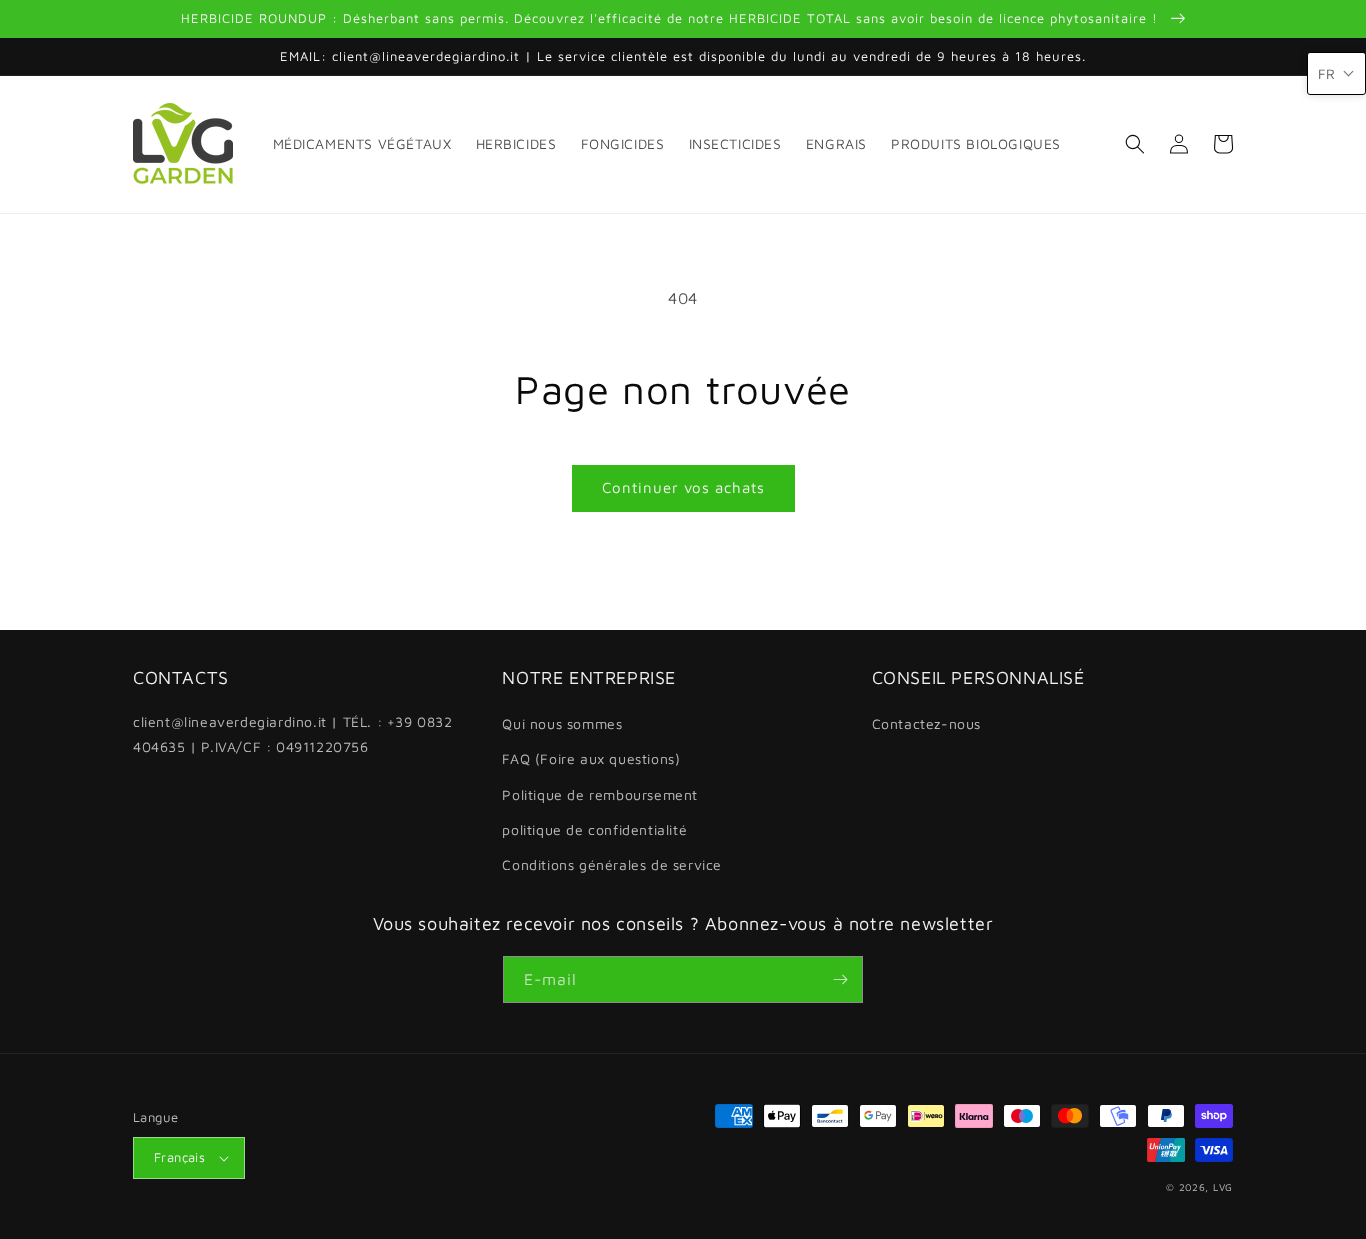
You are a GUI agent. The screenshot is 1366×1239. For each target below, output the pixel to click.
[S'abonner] (840, 979)
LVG (1223, 1187)
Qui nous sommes (562, 723)
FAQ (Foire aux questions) (591, 758)
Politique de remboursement (600, 794)
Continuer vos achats (683, 487)
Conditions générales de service (612, 864)
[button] (1135, 144)
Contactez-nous (926, 723)
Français (179, 1157)
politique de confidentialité (594, 829)
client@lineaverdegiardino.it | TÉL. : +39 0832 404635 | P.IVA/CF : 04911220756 (293, 734)
